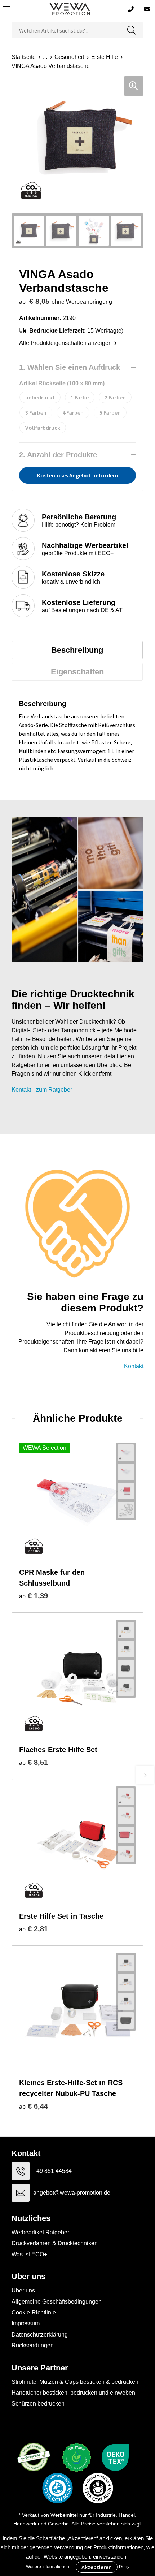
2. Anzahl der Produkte (58, 455)
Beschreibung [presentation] (77, 650)
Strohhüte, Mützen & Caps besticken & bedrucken (75, 2382)
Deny (124, 2567)
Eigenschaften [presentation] (77, 672)
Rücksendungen (33, 2345)
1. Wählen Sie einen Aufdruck (70, 367)
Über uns (23, 2290)
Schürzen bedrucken (38, 2404)
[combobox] (66, 30)
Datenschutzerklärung (40, 2335)
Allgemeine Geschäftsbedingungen (57, 2302)
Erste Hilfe (105, 57)
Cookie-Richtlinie (34, 2313)
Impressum (26, 2323)
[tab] (77, 650)
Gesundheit (69, 57)
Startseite (24, 57)
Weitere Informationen (48, 2567)
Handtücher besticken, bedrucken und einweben (73, 2393)
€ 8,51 (34, 1762)
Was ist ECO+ (29, 2254)
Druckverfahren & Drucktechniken (55, 2243)
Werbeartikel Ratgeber (40, 2232)
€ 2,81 (34, 1929)
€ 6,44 (34, 2106)
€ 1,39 (34, 1596)
